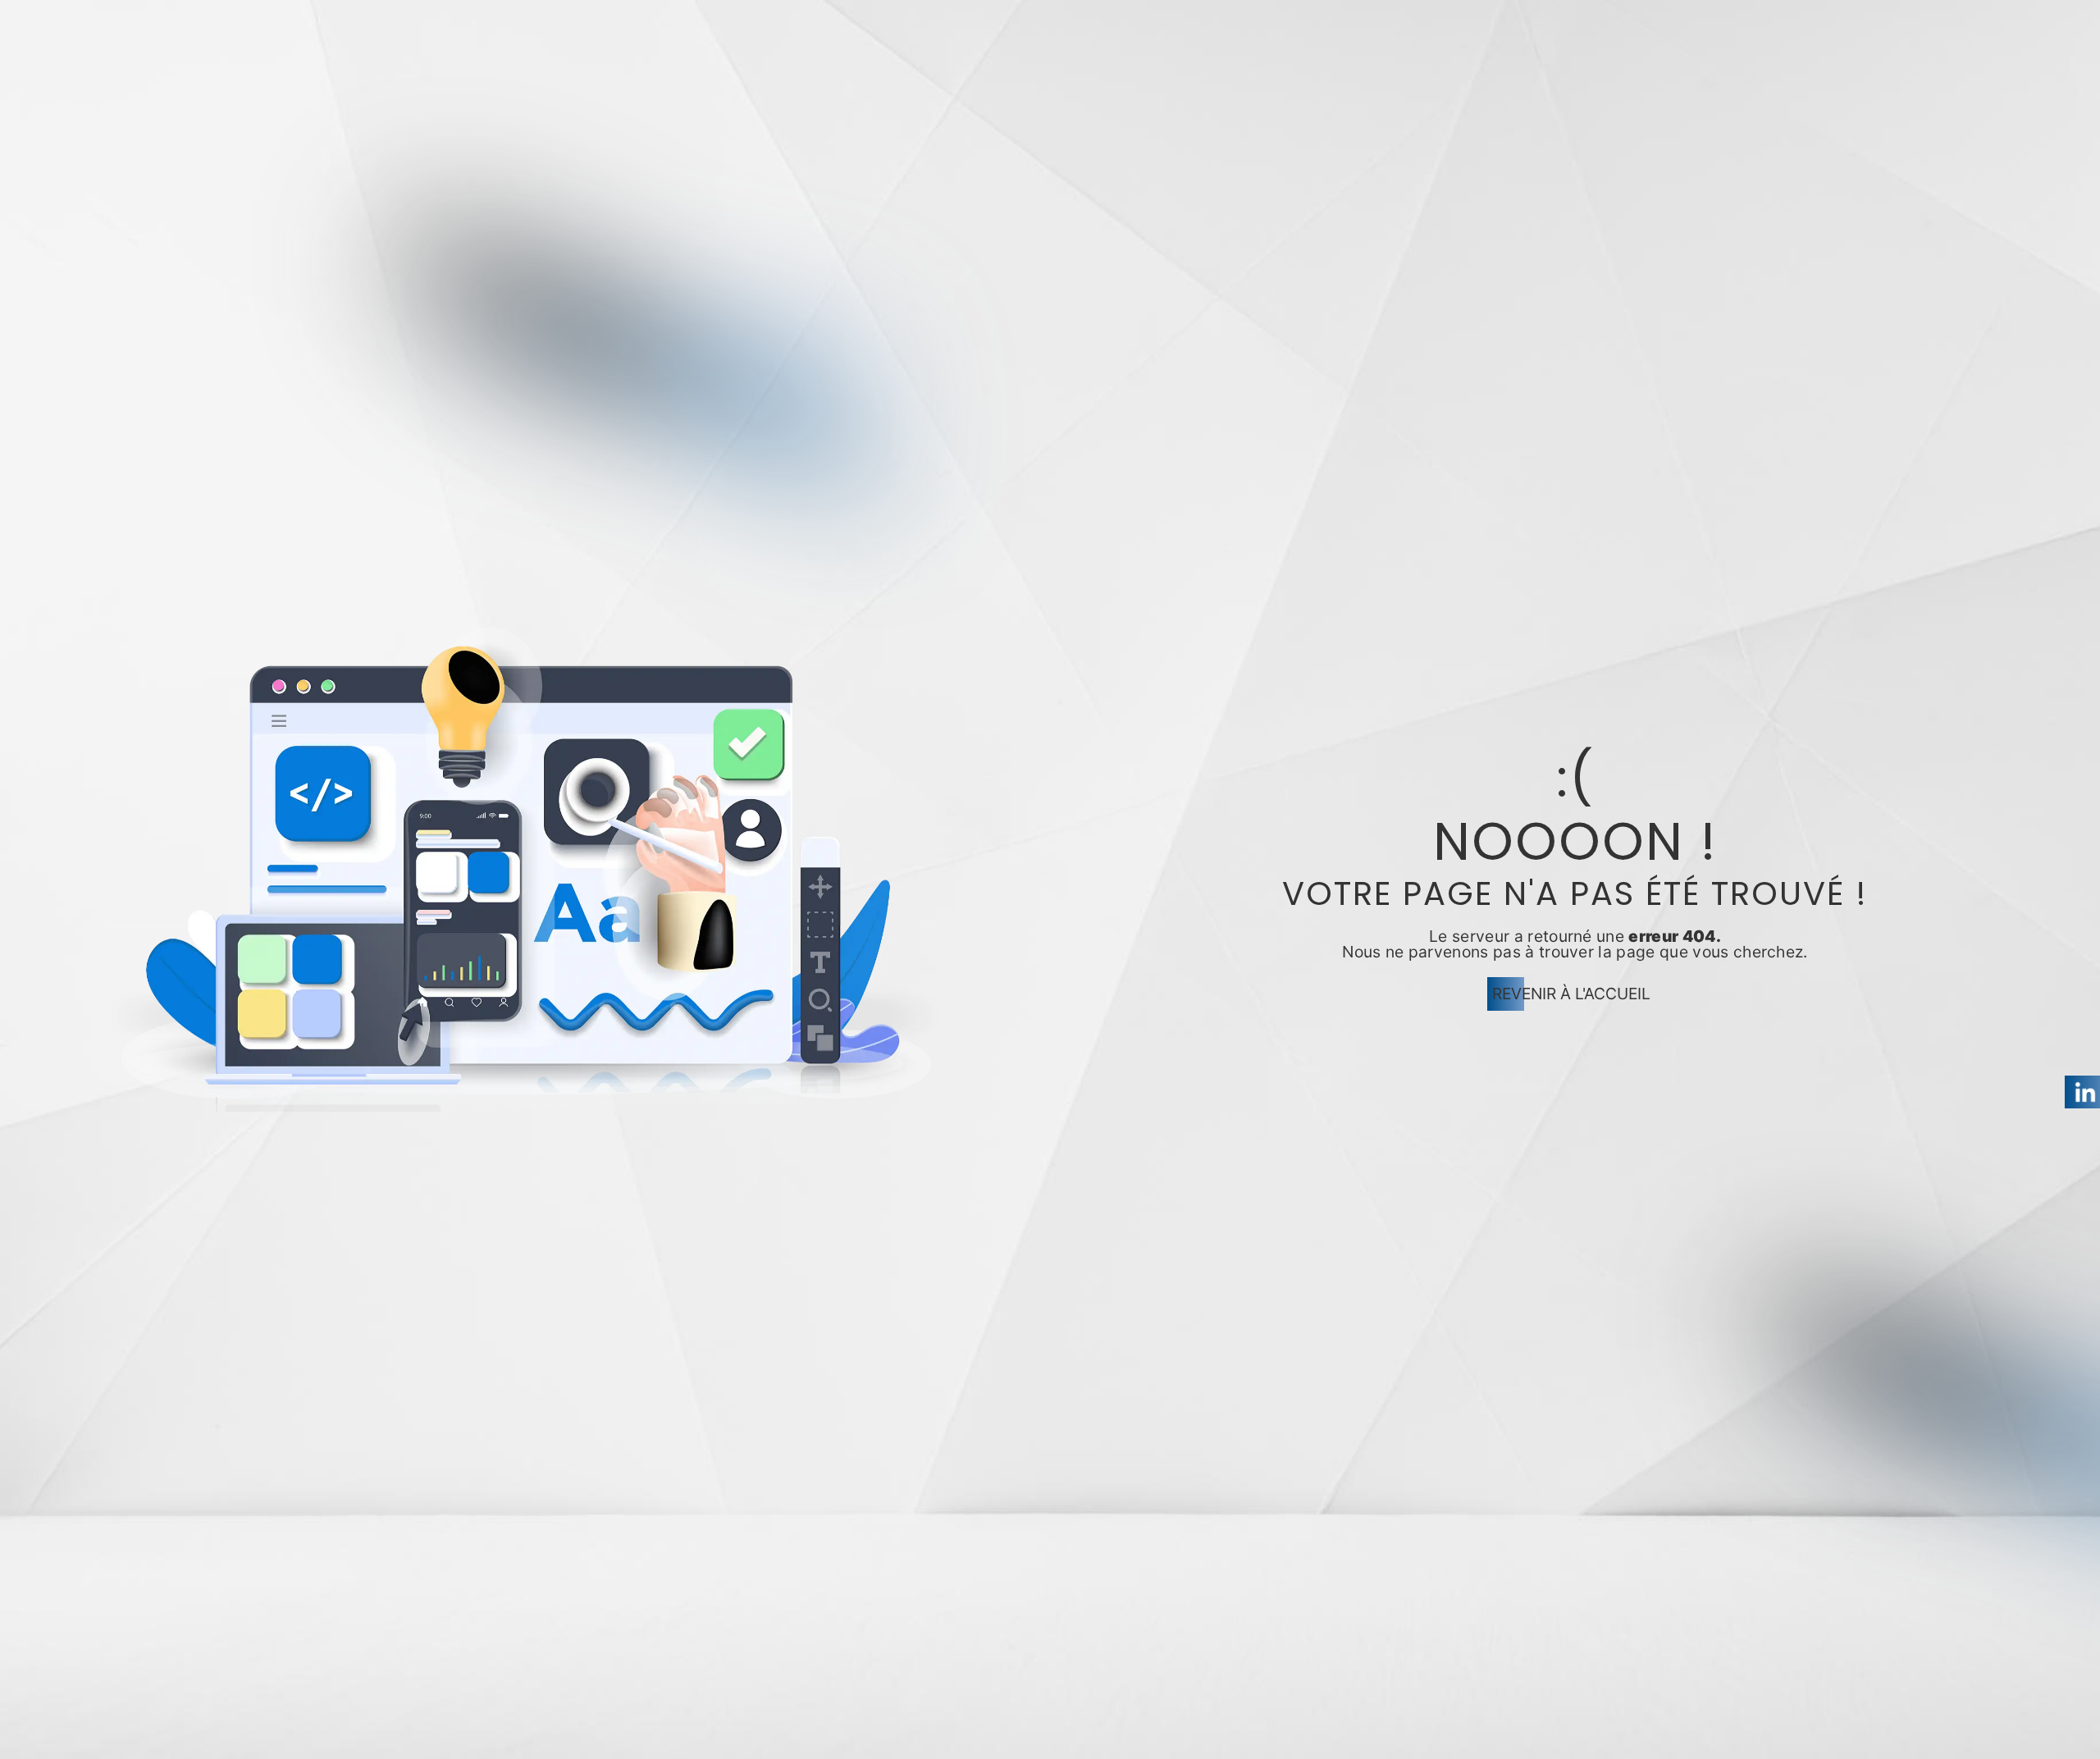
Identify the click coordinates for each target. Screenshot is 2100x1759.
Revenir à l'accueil (1571, 994)
